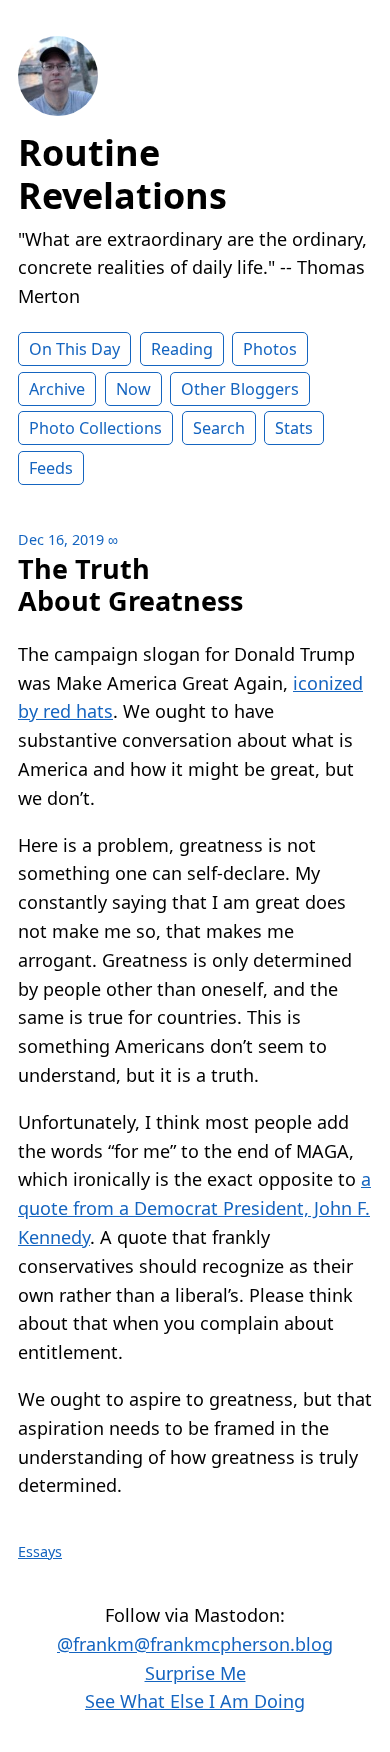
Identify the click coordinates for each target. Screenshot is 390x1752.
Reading (182, 349)
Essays (40, 1551)
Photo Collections (95, 428)
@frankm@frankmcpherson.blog (195, 1644)
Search (219, 428)
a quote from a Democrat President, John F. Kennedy (194, 1208)
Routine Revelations (122, 174)
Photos (270, 349)
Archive (57, 389)
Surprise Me (195, 1673)
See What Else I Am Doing (195, 1701)
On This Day (74, 349)
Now (133, 389)
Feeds (51, 468)
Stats (294, 428)
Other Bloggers (240, 389)
